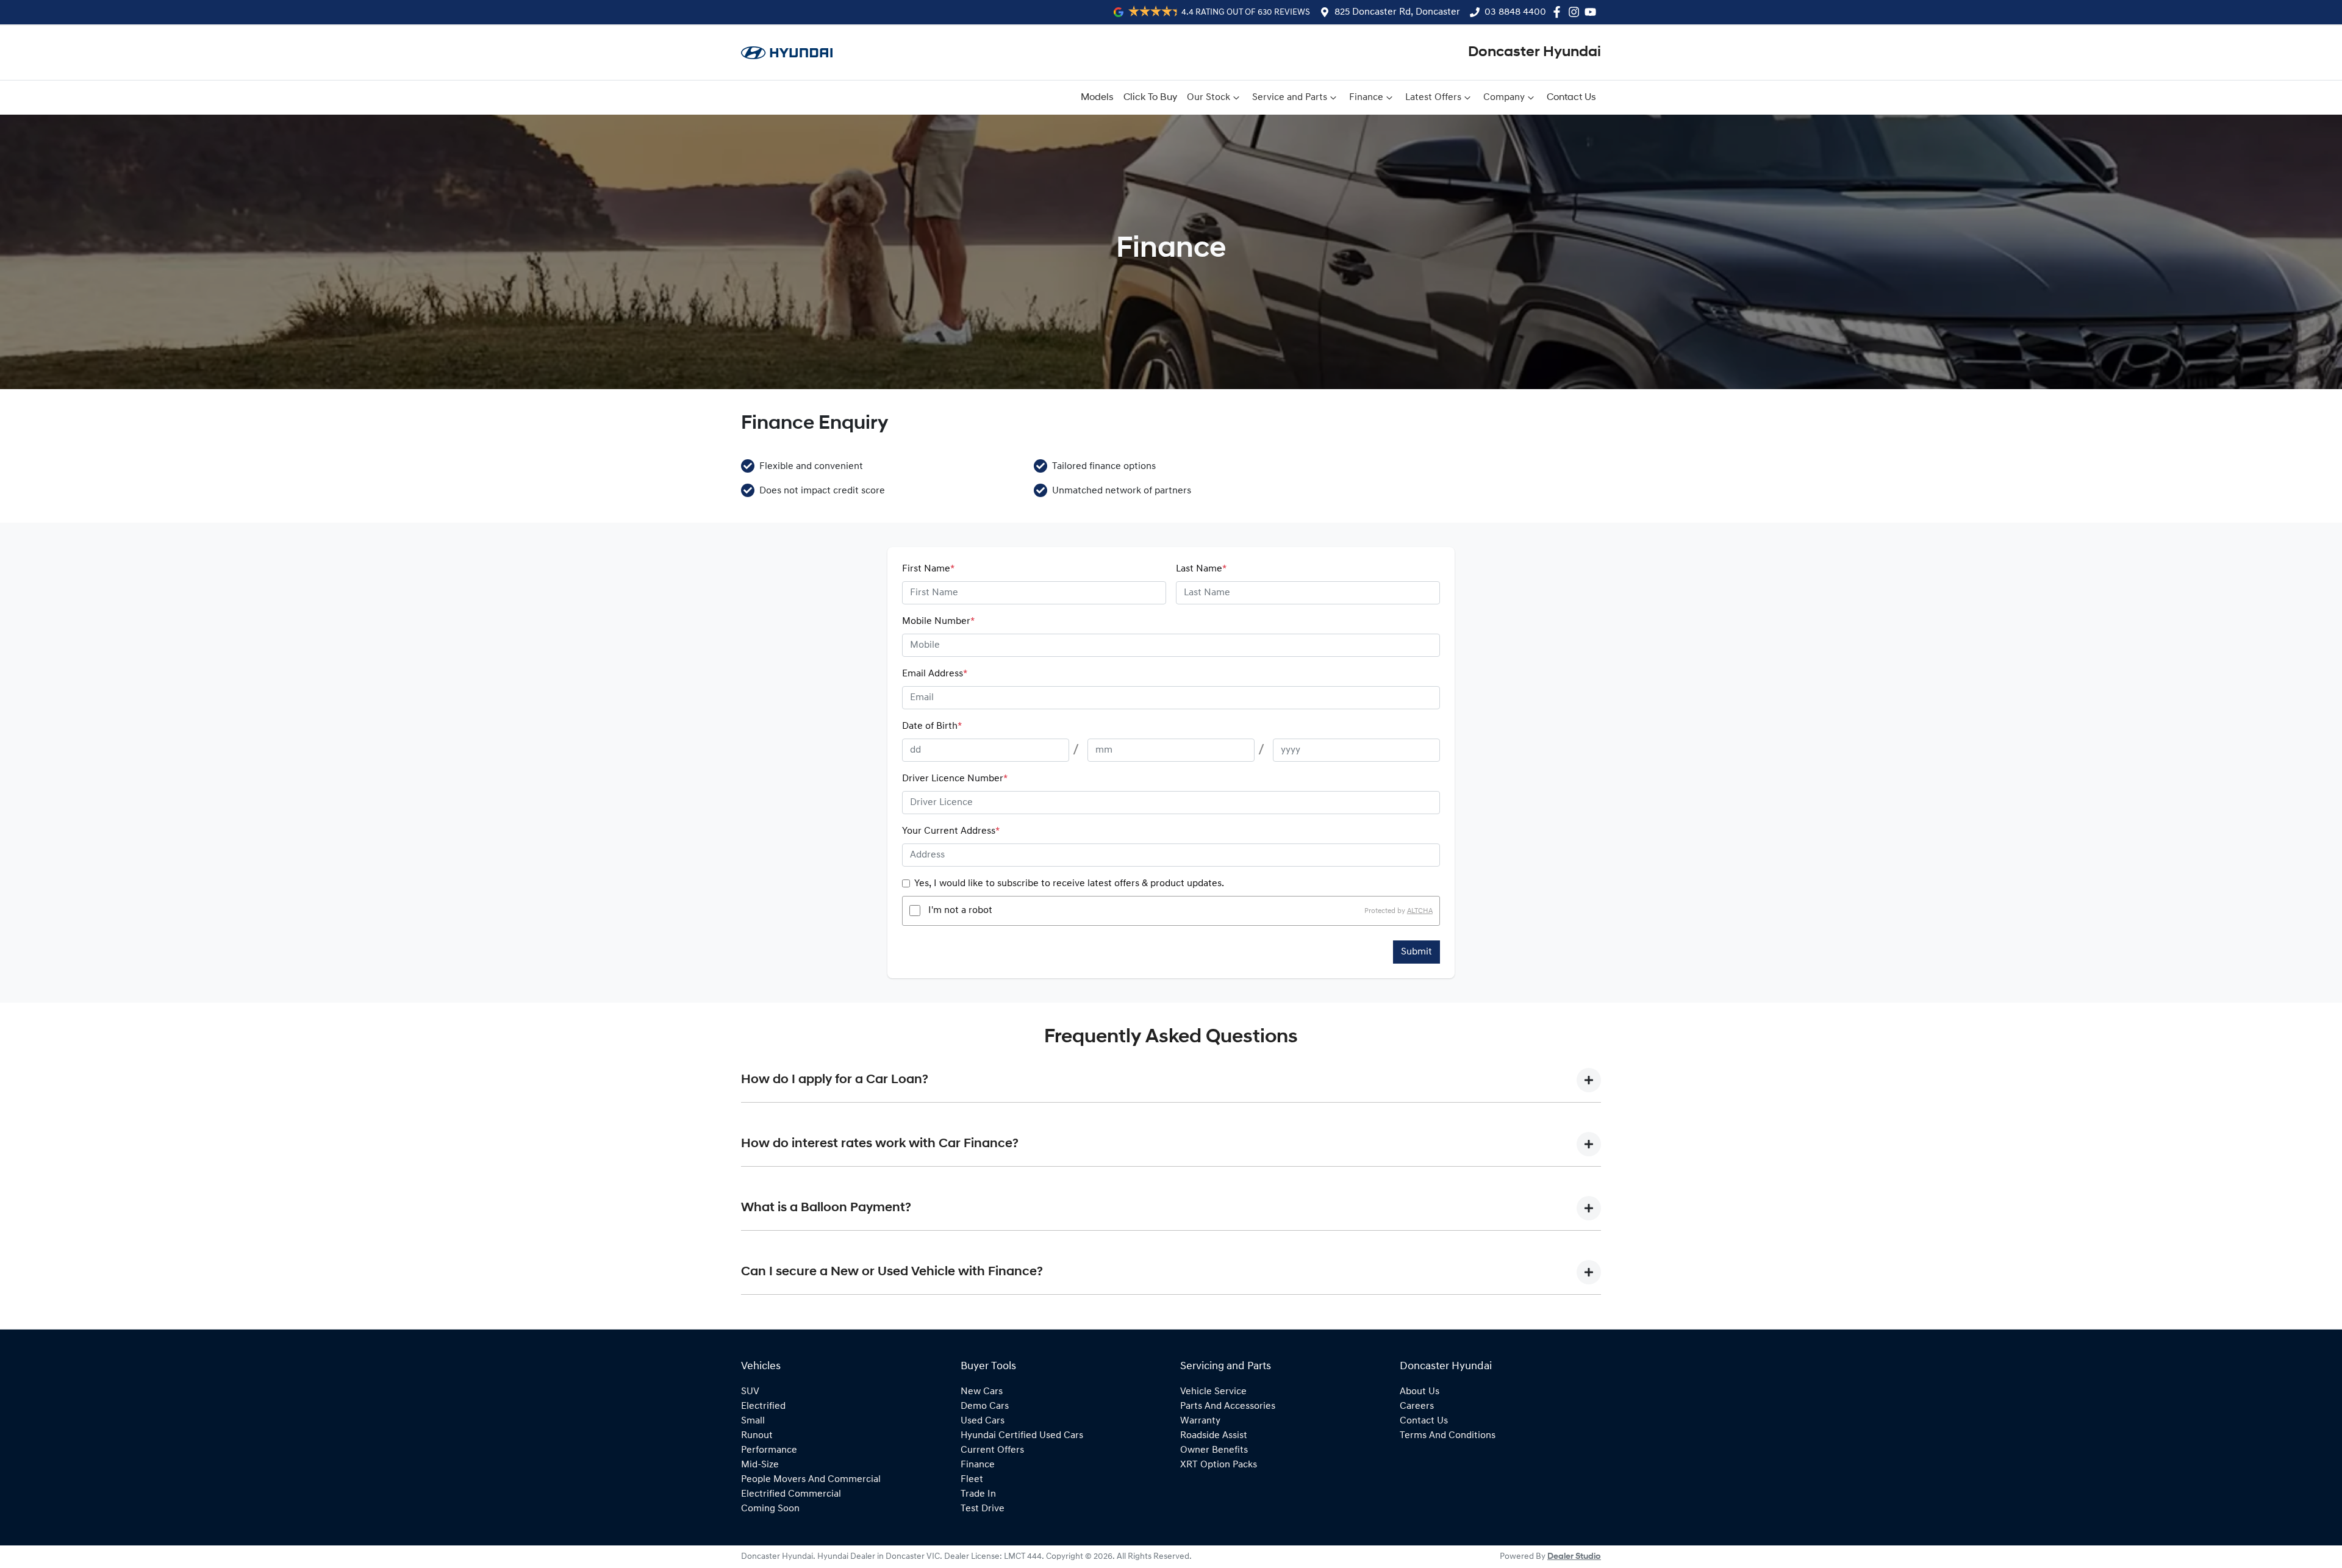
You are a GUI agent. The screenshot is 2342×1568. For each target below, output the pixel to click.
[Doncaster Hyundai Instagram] (1576, 12)
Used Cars (983, 1421)
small (753, 1421)
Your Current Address (951, 831)
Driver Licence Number (955, 779)
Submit (1416, 952)
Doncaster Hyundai (1534, 52)
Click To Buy (1150, 98)
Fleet (972, 1480)
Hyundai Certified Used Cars (1022, 1436)
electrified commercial (791, 1494)
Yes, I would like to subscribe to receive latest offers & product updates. (1069, 884)
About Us (1420, 1392)
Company (1504, 98)
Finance (1366, 98)
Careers (1417, 1406)
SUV (750, 1392)
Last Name (1201, 569)
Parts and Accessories (1228, 1406)
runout (757, 1436)
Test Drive (983, 1509)
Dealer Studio (1574, 1557)
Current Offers (992, 1450)
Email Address (935, 674)
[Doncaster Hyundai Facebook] (1559, 12)
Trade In (978, 1494)
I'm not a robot (960, 911)
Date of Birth (932, 726)
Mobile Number (938, 621)
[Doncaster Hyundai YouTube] (1593, 12)
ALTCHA (1420, 911)
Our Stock (1209, 98)
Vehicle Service (1213, 1392)
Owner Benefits (1214, 1450)
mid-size (760, 1465)
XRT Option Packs (1219, 1465)
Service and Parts (1290, 98)
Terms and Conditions (1448, 1436)
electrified (763, 1406)
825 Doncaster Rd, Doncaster (1397, 12)
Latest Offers (1433, 98)
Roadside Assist (1214, 1436)
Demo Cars (985, 1406)
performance (769, 1450)
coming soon (770, 1509)
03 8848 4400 (1515, 12)
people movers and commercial (811, 1480)
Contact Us (1571, 98)
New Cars (982, 1392)
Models (1097, 98)
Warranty (1200, 1421)
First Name (928, 569)
